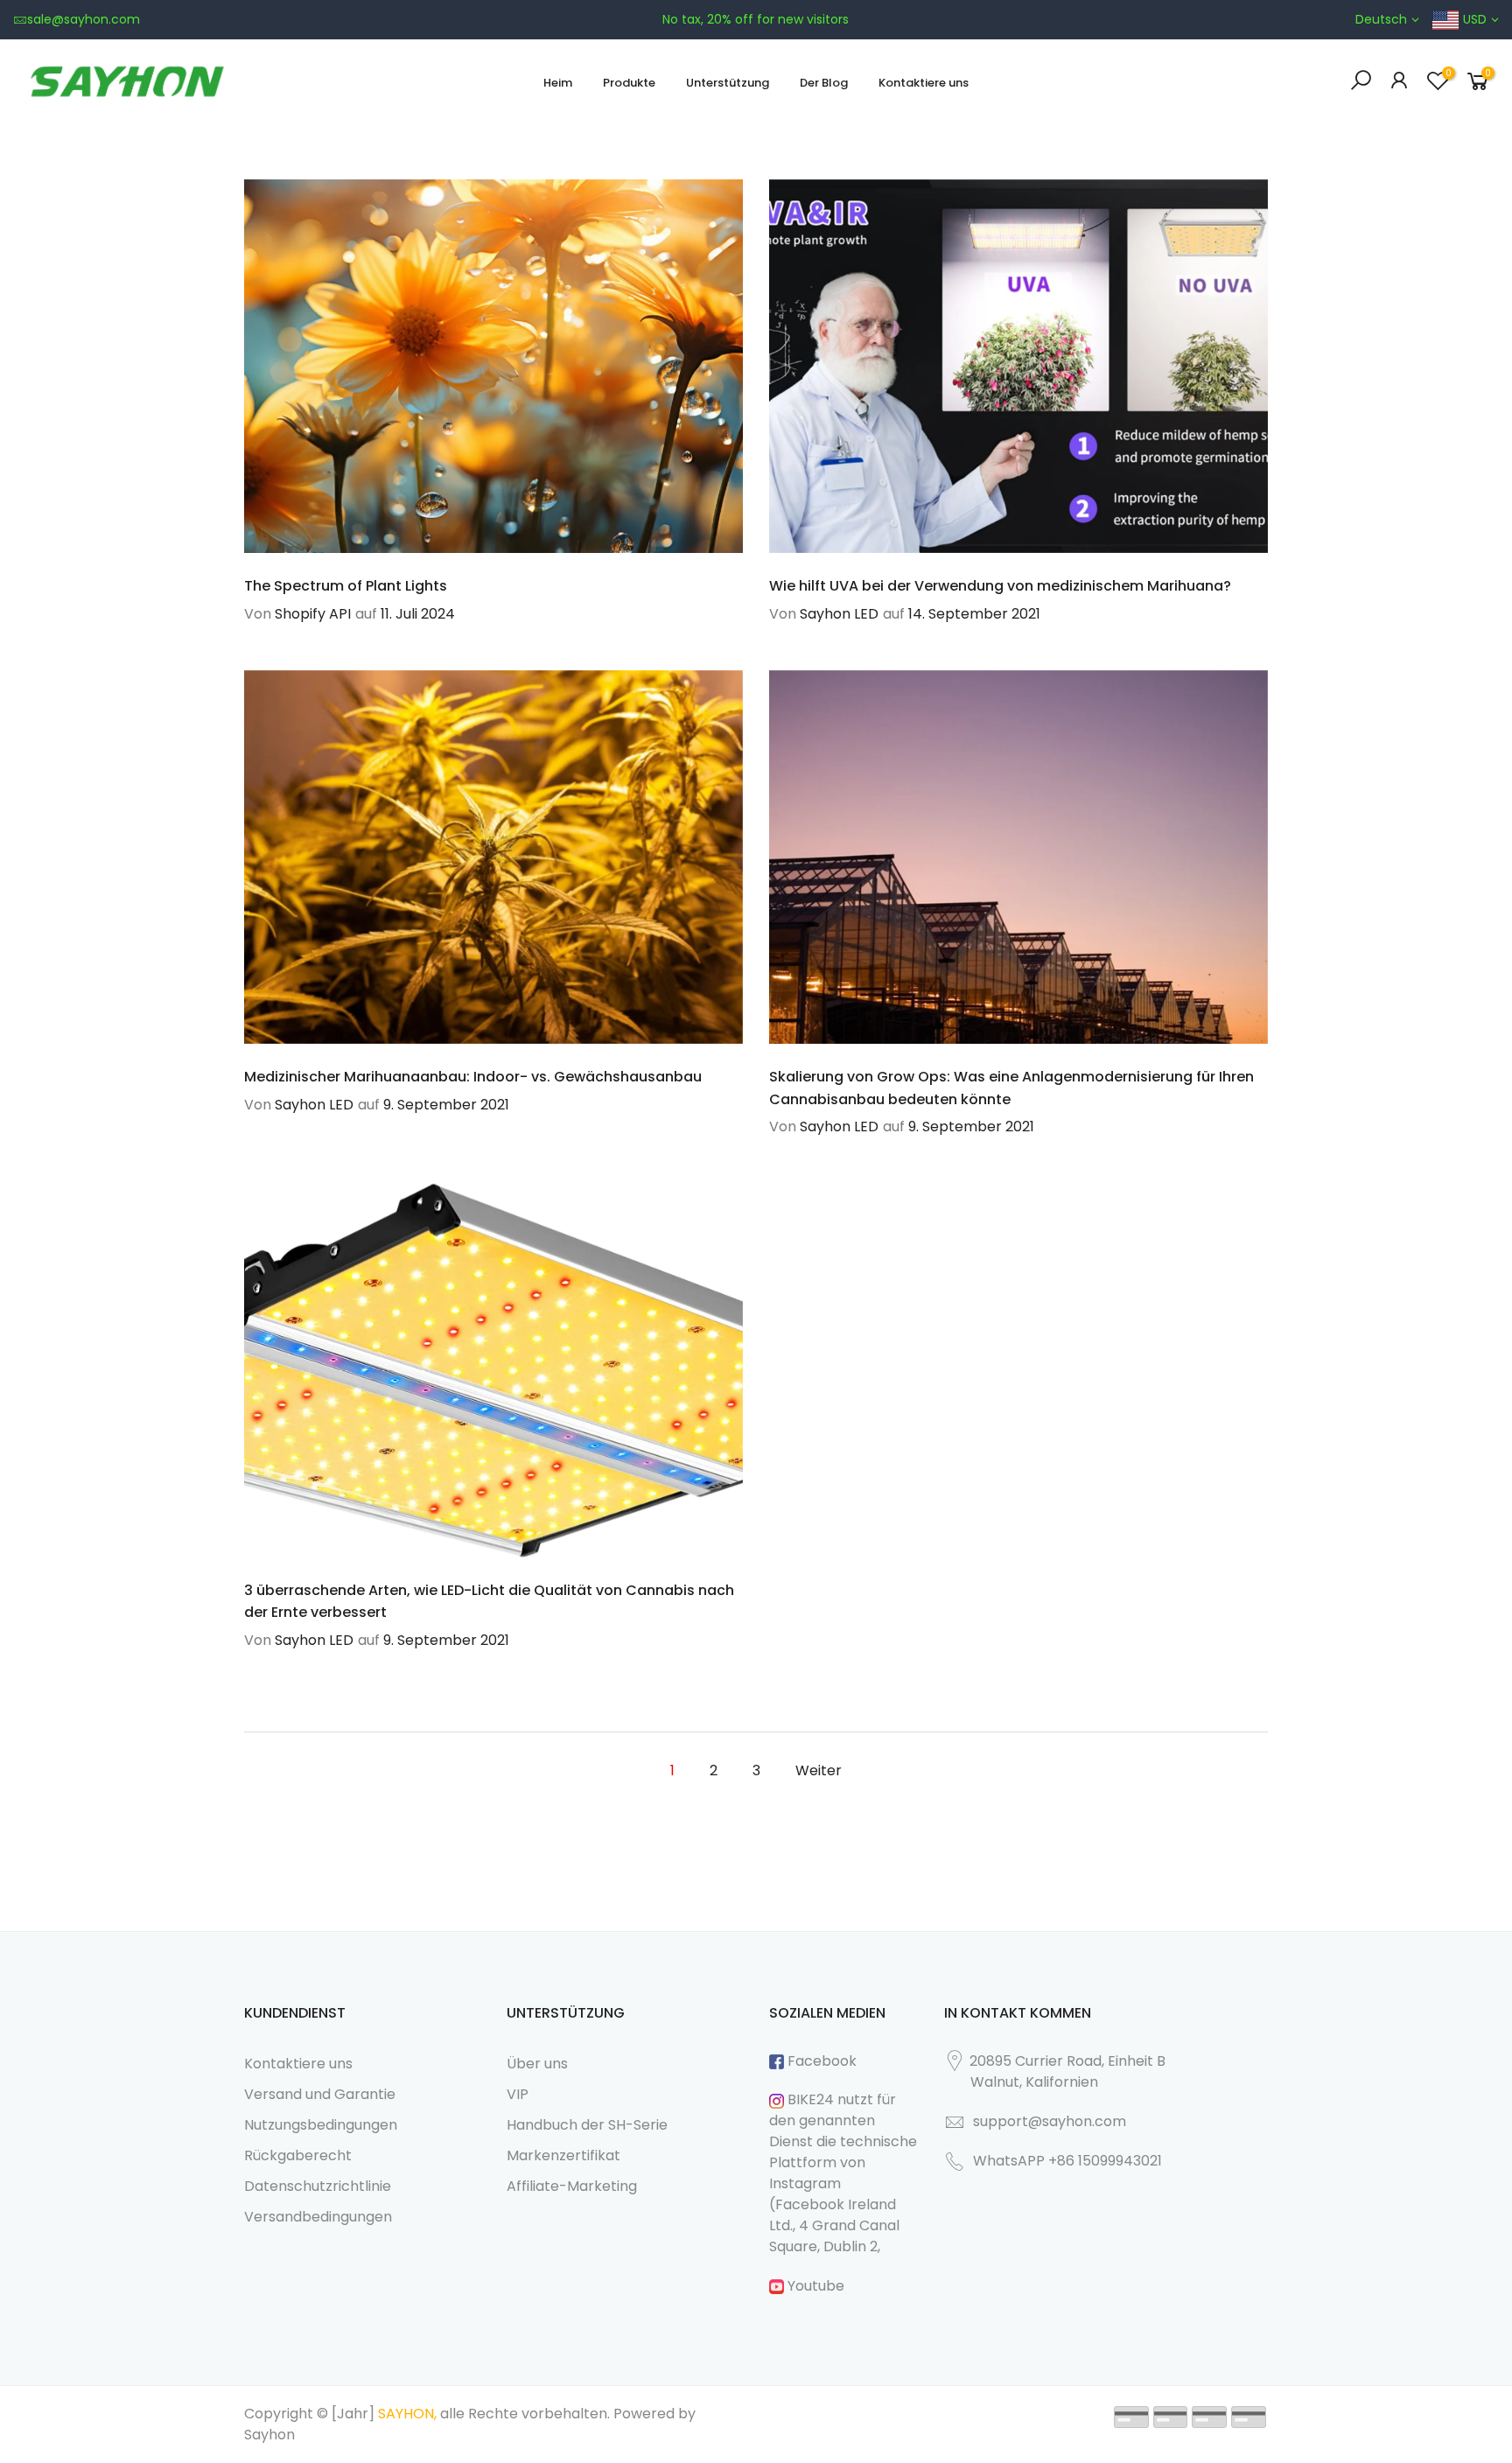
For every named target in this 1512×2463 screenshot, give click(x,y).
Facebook (820, 2061)
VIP (518, 2094)
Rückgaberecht (298, 2155)
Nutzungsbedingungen (321, 2125)
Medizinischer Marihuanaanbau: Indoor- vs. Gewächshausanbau (473, 1077)
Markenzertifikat (563, 2155)
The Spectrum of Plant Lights (346, 586)
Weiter (819, 1770)
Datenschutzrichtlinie (318, 2186)
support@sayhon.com (1050, 2121)
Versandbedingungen (318, 2217)
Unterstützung (728, 83)
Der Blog (824, 83)
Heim (558, 83)
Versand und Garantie (320, 2094)
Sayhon (269, 2435)
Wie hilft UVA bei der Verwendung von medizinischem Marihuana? (1000, 586)
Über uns (537, 2064)
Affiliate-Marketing (572, 2186)
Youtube (814, 2286)
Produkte (629, 83)
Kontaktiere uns (924, 83)
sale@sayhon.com (84, 19)
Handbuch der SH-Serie (587, 2125)
